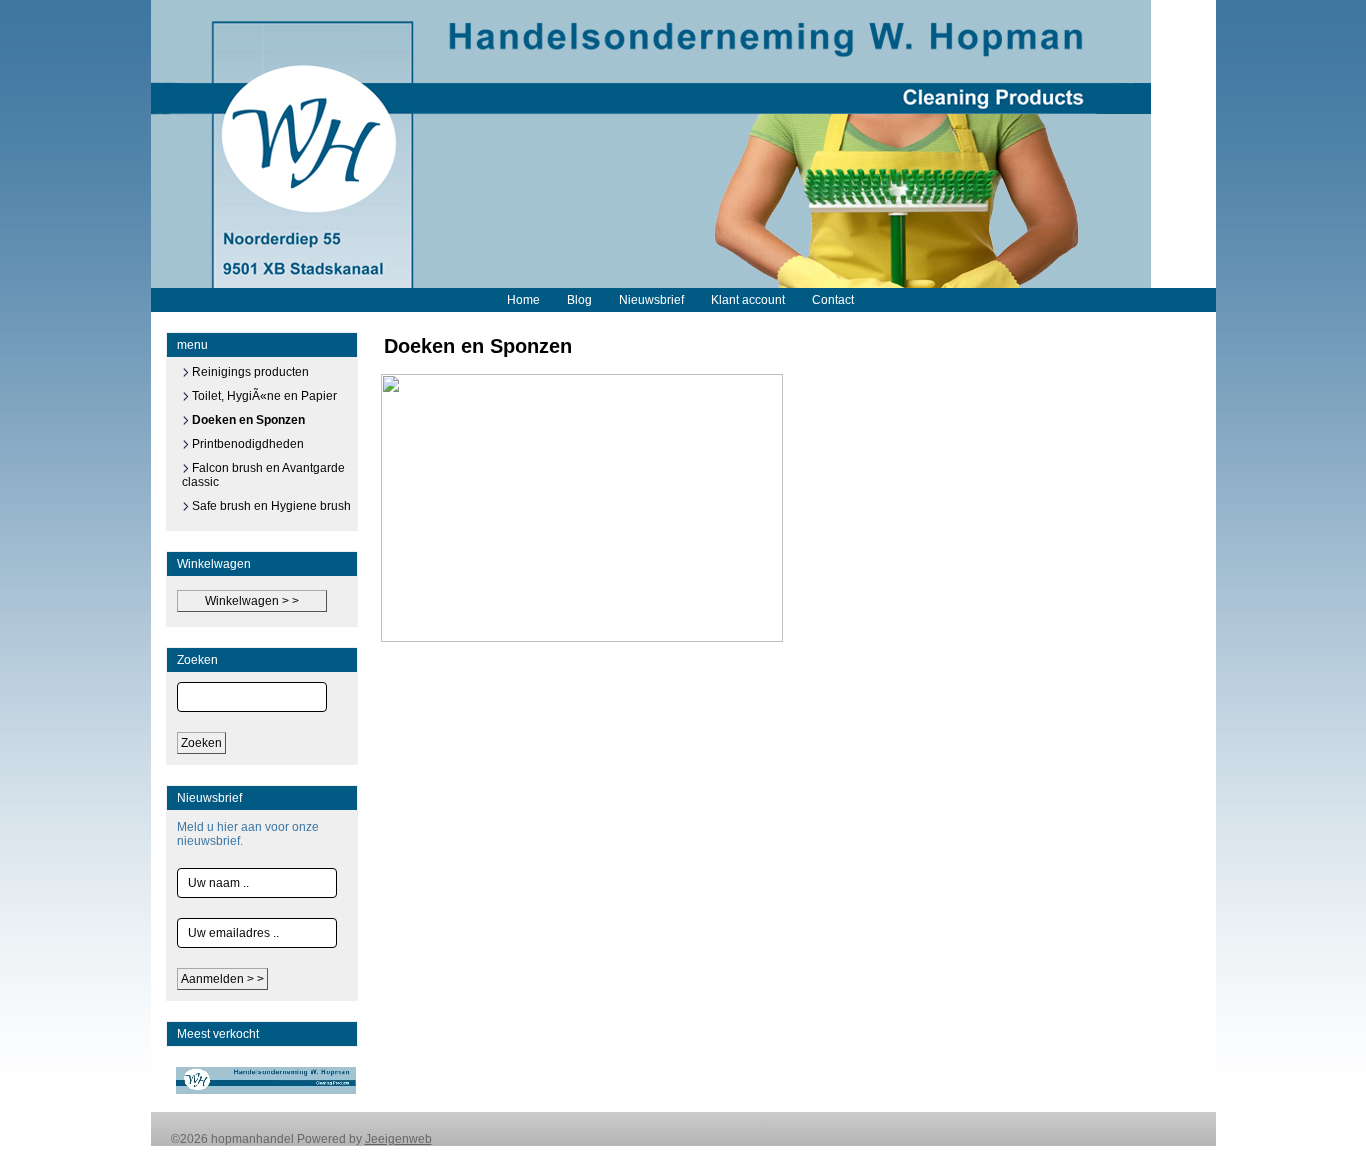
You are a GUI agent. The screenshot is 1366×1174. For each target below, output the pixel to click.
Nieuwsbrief (651, 300)
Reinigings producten (249, 372)
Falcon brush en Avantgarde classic (263, 475)
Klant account (748, 300)
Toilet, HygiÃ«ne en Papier (263, 396)
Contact (833, 300)
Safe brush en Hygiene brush (270, 506)
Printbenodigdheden (246, 444)
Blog (579, 300)
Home (523, 300)
